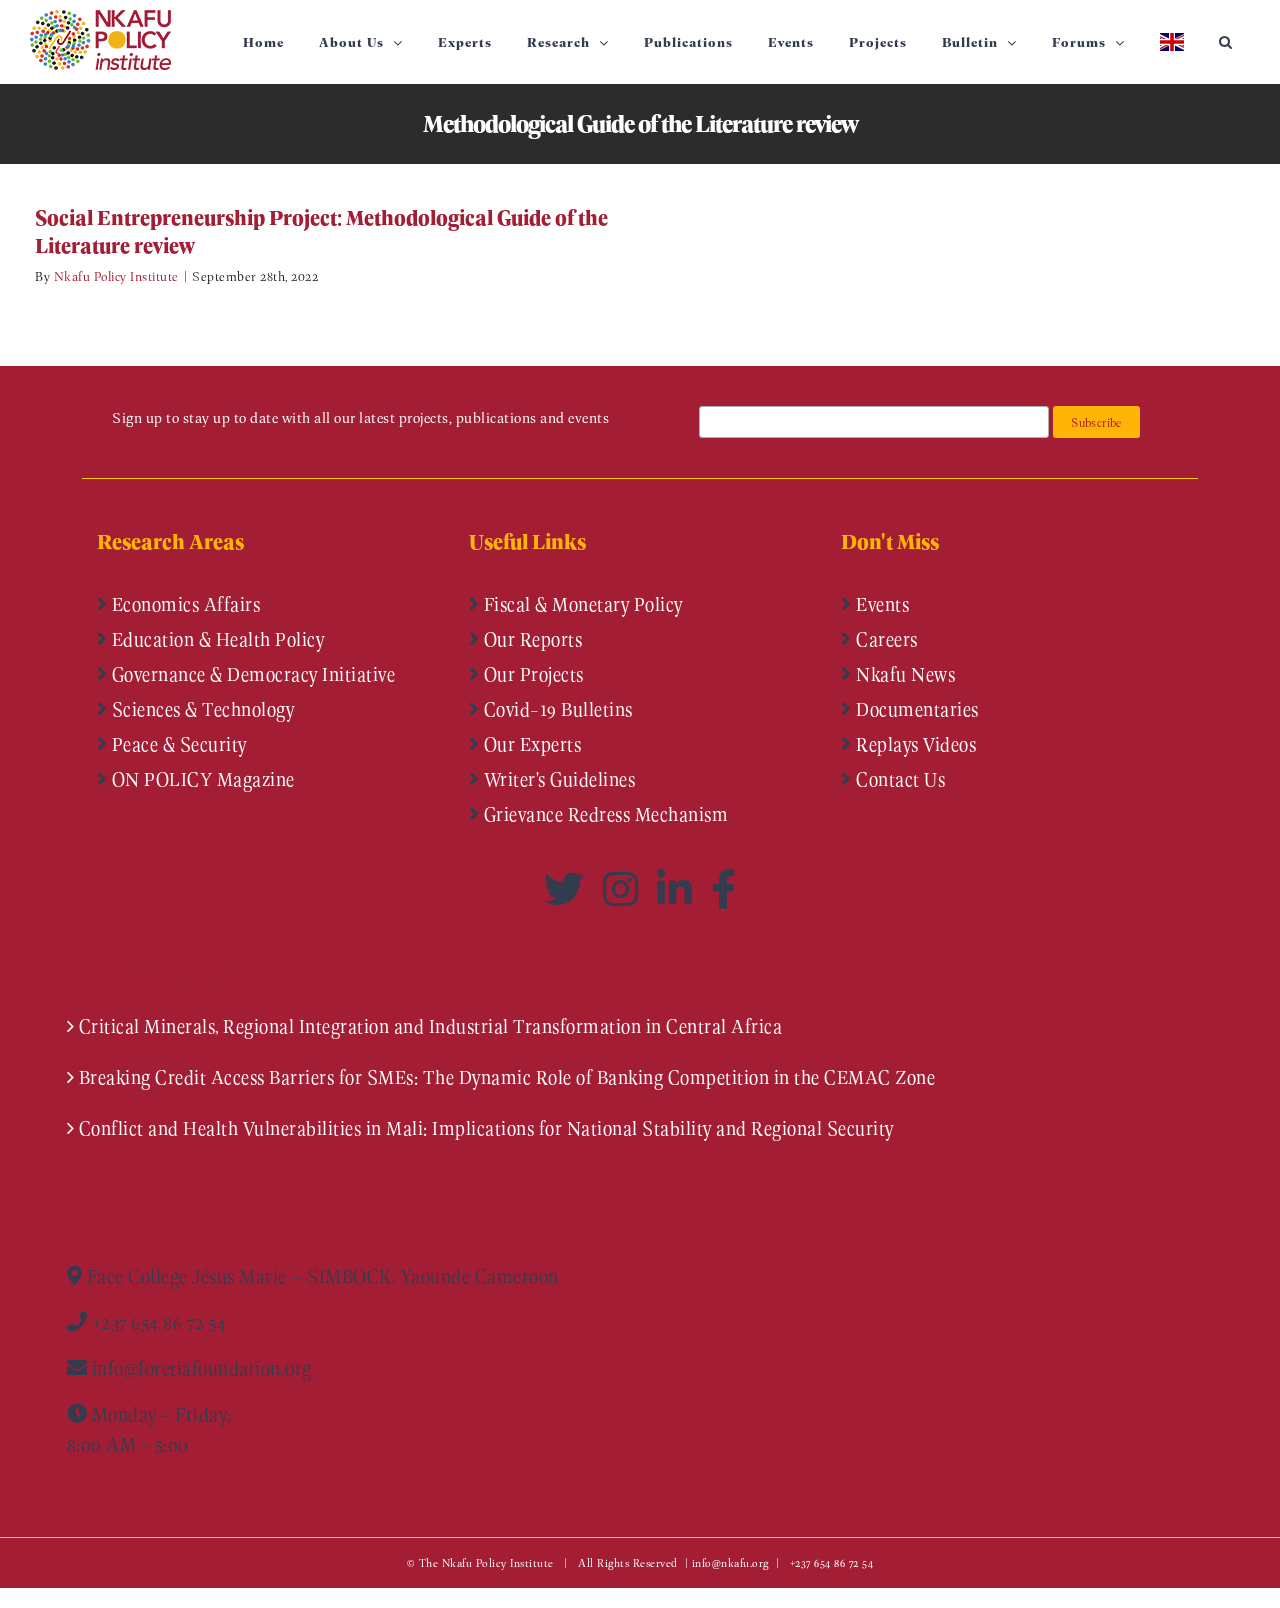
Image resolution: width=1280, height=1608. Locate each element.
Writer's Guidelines (557, 779)
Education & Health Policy (215, 639)
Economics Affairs (183, 604)
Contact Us (899, 779)
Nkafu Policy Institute (116, 275)
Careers (885, 639)
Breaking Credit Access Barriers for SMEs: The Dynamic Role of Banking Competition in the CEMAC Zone (507, 1077)
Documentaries (915, 709)
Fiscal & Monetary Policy (581, 604)
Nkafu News (904, 674)
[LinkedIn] (679, 889)
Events (881, 604)
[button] (1225, 42)
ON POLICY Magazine (201, 779)
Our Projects (531, 674)
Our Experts (530, 744)
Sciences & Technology (200, 709)
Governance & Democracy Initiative (251, 674)
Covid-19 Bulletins (556, 709)
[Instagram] (625, 889)
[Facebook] (724, 889)
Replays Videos (914, 744)
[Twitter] (568, 889)
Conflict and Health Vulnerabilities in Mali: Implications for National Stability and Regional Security (486, 1128)
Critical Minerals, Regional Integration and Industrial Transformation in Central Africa (431, 1026)
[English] (1171, 42)
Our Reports (530, 639)
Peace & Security (177, 744)
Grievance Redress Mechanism (603, 814)
